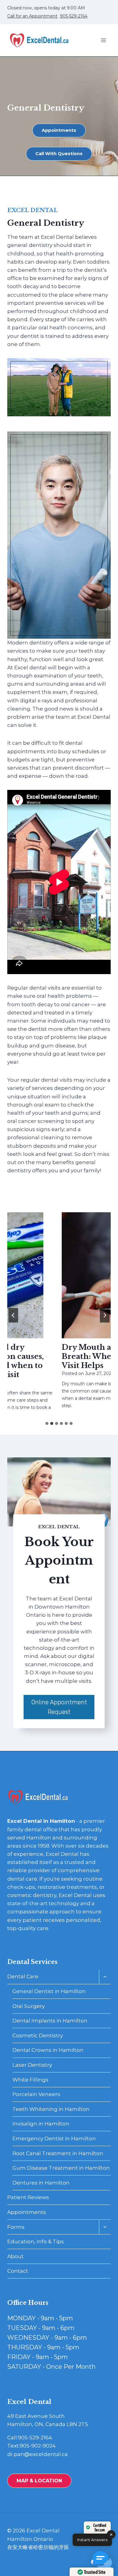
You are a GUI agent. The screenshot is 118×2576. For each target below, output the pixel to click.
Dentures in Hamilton (41, 2183)
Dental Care (23, 1976)
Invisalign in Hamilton (41, 2124)
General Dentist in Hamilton (49, 1991)
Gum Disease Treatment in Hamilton (61, 2168)
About (15, 2256)
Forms (16, 2227)
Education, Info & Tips (36, 2242)
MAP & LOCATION (39, 2481)
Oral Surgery (29, 2006)
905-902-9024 (38, 2446)
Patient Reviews (28, 2197)
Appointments (27, 2212)
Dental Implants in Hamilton (50, 2021)
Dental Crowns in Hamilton (48, 2050)
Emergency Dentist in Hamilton (54, 2138)
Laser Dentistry (32, 2065)
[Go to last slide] (13, 1315)
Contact (18, 2271)
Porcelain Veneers (36, 2094)
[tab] (47, 1423)
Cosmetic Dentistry (38, 2035)
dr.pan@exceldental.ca (38, 2454)
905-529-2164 (74, 16)
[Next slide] (105, 1315)
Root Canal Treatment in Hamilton (58, 2153)
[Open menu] (103, 40)
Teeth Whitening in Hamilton (51, 2109)
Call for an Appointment (32, 16)
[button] (102, 2560)
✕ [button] (111, 2534)
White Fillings (30, 2080)
